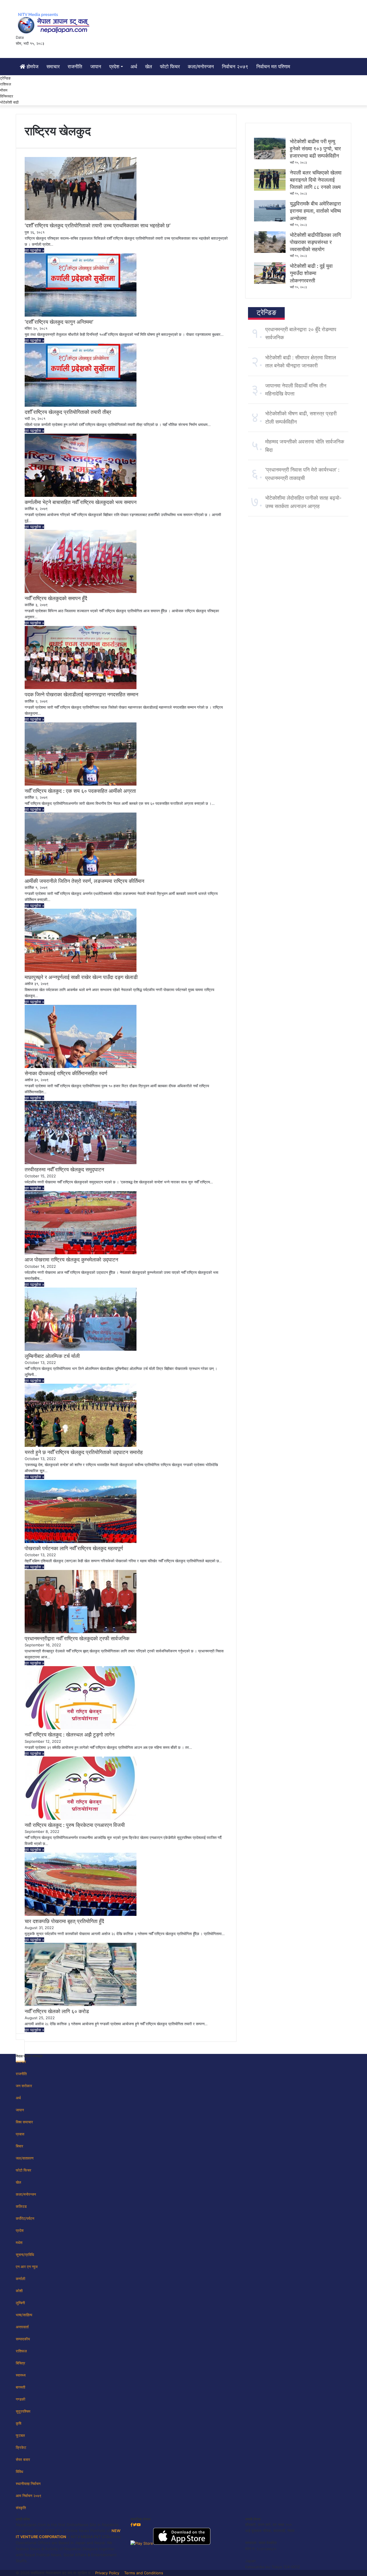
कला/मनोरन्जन (201, 67)
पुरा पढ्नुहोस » (34, 250)
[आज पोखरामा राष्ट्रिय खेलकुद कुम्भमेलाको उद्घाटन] (81, 1253)
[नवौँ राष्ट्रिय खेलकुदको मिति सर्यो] (81, 2474)
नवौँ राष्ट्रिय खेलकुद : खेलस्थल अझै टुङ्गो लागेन (70, 1735)
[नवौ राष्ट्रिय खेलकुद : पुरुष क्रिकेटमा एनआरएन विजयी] (81, 1818)
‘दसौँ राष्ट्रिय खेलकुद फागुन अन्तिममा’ (59, 322)
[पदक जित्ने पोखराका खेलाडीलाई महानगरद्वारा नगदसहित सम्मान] (81, 688)
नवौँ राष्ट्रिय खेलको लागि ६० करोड (57, 2011)
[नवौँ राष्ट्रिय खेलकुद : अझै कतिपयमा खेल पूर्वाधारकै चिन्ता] (81, 2191)
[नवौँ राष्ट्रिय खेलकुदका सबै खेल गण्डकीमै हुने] (81, 2377)
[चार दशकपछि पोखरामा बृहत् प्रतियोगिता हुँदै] (81, 1914)
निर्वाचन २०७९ (235, 67)
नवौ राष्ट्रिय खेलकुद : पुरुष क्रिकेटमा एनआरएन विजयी (75, 1825)
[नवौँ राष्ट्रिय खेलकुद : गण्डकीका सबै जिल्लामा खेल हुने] (81, 2564)
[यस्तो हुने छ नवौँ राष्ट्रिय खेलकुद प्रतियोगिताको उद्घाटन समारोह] (81, 1445)
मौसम (4, 90)
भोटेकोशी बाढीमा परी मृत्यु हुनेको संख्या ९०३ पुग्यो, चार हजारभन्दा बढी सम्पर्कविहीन (315, 149)
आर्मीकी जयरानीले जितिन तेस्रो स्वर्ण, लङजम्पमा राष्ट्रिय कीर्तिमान (84, 881)
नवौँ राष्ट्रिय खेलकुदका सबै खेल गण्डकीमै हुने (66, 2384)
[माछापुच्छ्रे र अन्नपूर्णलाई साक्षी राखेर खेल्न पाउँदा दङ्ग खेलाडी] (81, 970)
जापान (96, 67)
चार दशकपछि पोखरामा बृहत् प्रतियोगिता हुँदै (64, 1921)
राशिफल (6, 84)
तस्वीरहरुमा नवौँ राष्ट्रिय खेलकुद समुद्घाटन (64, 1169)
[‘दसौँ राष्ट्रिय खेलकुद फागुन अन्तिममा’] (81, 315)
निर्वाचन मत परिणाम (273, 67)
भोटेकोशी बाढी (9, 102)
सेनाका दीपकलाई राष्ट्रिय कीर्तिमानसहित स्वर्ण (66, 1073)
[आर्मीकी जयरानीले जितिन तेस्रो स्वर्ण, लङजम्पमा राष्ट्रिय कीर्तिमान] (81, 874)
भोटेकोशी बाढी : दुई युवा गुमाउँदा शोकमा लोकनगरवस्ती (311, 273)
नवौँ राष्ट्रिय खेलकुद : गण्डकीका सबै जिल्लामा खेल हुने (74, 2570)
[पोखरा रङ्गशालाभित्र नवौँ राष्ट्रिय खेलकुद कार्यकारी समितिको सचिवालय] (81, 2095)
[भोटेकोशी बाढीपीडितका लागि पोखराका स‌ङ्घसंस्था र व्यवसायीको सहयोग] (270, 251)
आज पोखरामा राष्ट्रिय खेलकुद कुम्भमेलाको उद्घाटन (71, 1260)
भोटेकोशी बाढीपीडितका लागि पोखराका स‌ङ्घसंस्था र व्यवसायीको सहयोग (315, 242)
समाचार (53, 67)
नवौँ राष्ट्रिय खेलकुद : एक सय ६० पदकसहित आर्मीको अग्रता (80, 791)
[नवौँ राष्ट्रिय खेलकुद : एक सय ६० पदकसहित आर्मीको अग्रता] (81, 784)
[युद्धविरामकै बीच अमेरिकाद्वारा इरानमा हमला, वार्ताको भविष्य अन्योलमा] (270, 220)
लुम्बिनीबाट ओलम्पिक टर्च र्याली (52, 1356)
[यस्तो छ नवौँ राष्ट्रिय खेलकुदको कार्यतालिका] (81, 2287)
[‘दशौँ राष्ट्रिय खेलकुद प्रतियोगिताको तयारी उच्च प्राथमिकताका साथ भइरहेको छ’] (81, 219)
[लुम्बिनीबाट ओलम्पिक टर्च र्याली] (81, 1349)
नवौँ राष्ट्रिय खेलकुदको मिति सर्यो (55, 2480)
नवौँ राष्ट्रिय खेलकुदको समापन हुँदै (56, 598)
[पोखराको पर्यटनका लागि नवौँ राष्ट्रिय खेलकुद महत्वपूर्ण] (81, 1542)
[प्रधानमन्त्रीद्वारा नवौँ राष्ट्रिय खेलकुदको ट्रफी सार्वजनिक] (81, 1632)
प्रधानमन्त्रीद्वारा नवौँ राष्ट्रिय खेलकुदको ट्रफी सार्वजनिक (77, 1638)
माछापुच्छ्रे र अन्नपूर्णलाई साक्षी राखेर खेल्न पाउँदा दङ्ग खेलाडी (81, 977)
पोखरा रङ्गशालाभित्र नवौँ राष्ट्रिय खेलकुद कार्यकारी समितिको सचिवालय (91, 2101)
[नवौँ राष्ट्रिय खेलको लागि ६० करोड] (81, 2005)
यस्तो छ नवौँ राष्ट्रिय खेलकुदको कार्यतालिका (65, 2294)
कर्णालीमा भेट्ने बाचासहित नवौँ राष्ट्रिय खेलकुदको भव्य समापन (81, 502)
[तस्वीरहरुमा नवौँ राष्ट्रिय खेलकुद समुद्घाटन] (81, 1163)
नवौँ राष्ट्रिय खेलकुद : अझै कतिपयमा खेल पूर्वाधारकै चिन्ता (77, 2198)
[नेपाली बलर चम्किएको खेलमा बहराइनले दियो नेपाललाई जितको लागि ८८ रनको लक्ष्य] (270, 189)
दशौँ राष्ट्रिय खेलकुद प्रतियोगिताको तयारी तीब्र (68, 412)
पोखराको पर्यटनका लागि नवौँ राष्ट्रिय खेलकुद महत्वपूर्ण (74, 1548)
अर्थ (134, 67)
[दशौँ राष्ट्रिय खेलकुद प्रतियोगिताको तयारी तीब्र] (81, 405)
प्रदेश (114, 67)
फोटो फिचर (170, 67)
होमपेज (32, 67)
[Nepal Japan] (54, 23)
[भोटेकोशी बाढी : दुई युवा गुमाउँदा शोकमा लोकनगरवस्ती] (270, 282)
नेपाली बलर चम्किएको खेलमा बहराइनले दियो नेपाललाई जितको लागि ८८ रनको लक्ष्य (316, 180)
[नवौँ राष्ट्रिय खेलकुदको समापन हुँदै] (81, 592)
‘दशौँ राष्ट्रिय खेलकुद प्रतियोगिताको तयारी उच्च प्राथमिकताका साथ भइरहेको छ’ (98, 225)
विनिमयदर (7, 96)
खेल (149, 67)
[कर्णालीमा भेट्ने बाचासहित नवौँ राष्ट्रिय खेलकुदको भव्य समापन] (81, 495)
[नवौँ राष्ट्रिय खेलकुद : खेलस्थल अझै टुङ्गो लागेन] (81, 1728)
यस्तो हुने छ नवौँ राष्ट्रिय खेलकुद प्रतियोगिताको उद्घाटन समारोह (84, 1452)
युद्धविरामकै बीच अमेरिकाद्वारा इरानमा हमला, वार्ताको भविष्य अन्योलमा (315, 211)
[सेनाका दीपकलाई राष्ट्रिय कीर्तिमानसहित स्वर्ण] (81, 1067)
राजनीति (75, 67)
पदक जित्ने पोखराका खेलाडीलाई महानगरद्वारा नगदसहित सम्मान (81, 694)
